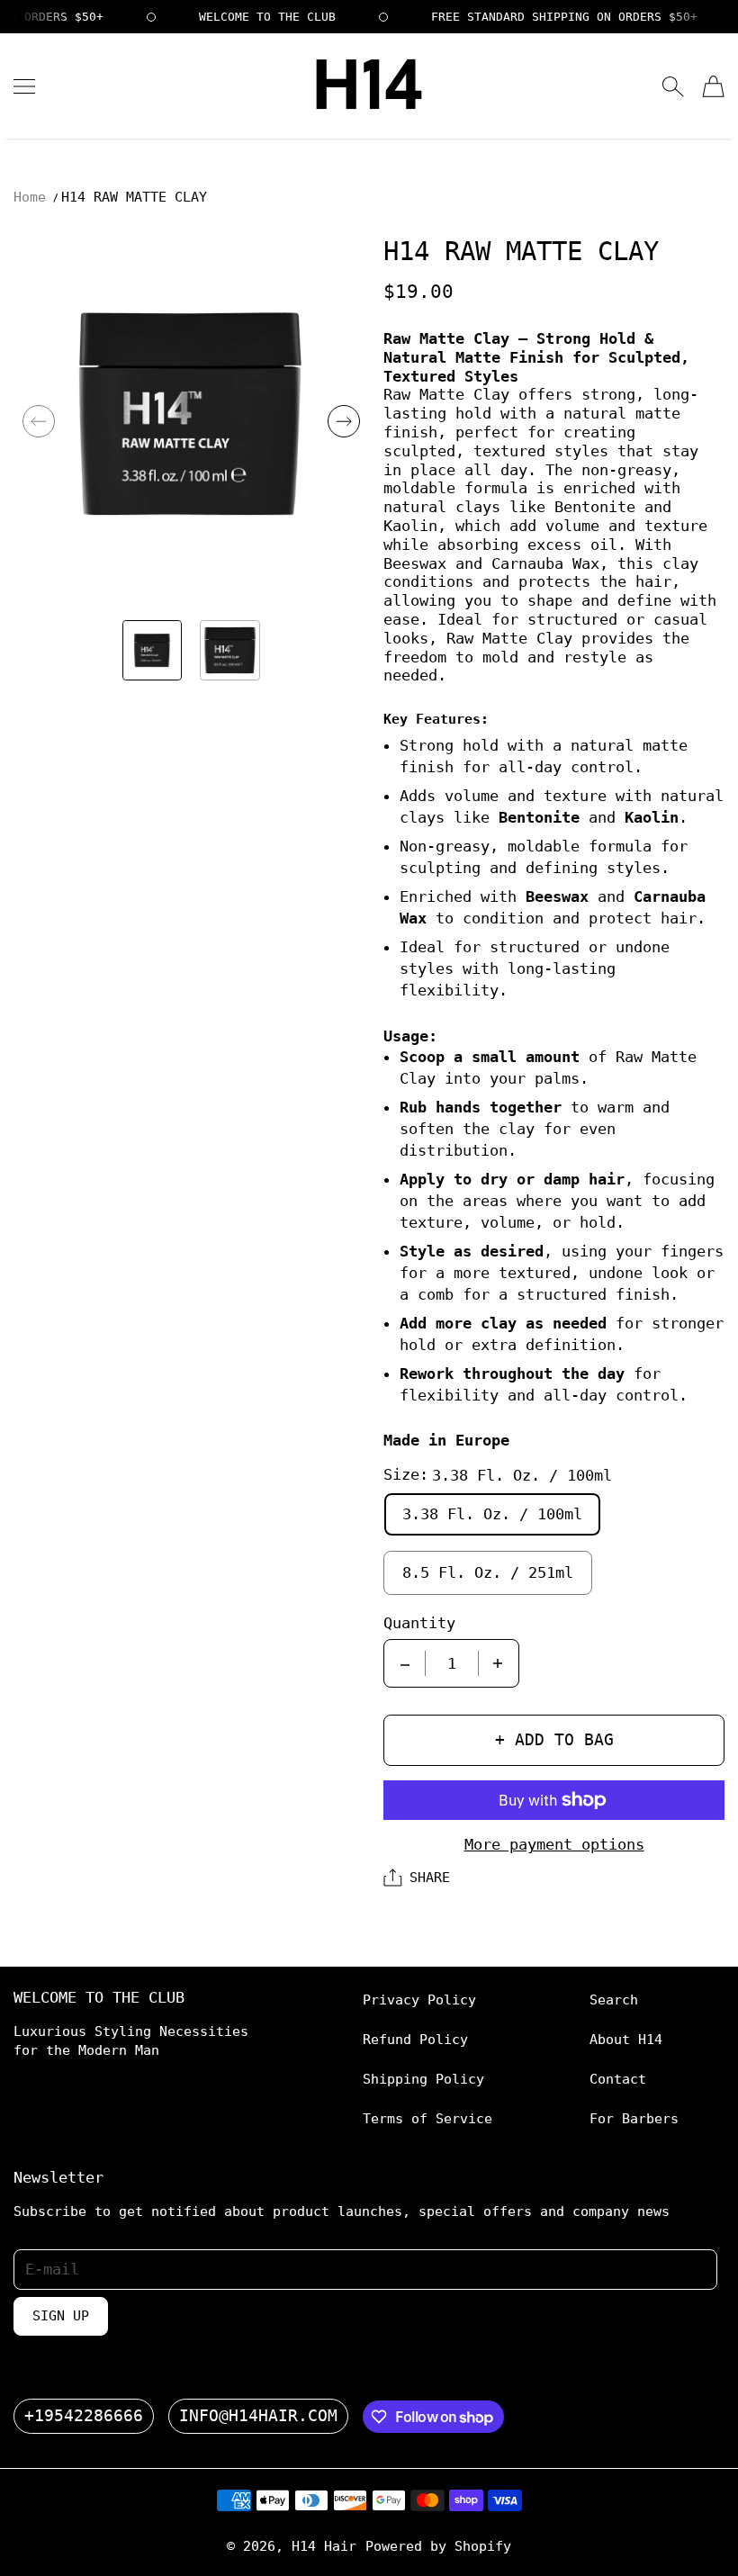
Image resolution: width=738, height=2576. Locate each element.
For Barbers (634, 2118)
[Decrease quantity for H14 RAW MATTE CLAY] (405, 1663)
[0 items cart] (713, 86)
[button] (39, 421)
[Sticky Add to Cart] (669, 2531)
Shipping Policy (423, 2079)
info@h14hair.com (258, 2416)
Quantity (419, 1623)
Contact (618, 2079)
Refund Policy (415, 2039)
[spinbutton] (452, 1663)
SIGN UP (61, 2316)
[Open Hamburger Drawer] (24, 86)
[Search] (673, 86)
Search (614, 2000)
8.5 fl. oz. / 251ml (488, 1572)
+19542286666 (84, 2416)
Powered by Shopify (438, 2546)
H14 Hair (324, 2546)
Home (30, 197)
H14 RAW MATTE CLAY (134, 197)
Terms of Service (427, 2118)
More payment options (554, 1844)
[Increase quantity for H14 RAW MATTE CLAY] (498, 1663)
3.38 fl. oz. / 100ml (492, 1514)
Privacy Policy (419, 2000)
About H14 (626, 2039)
